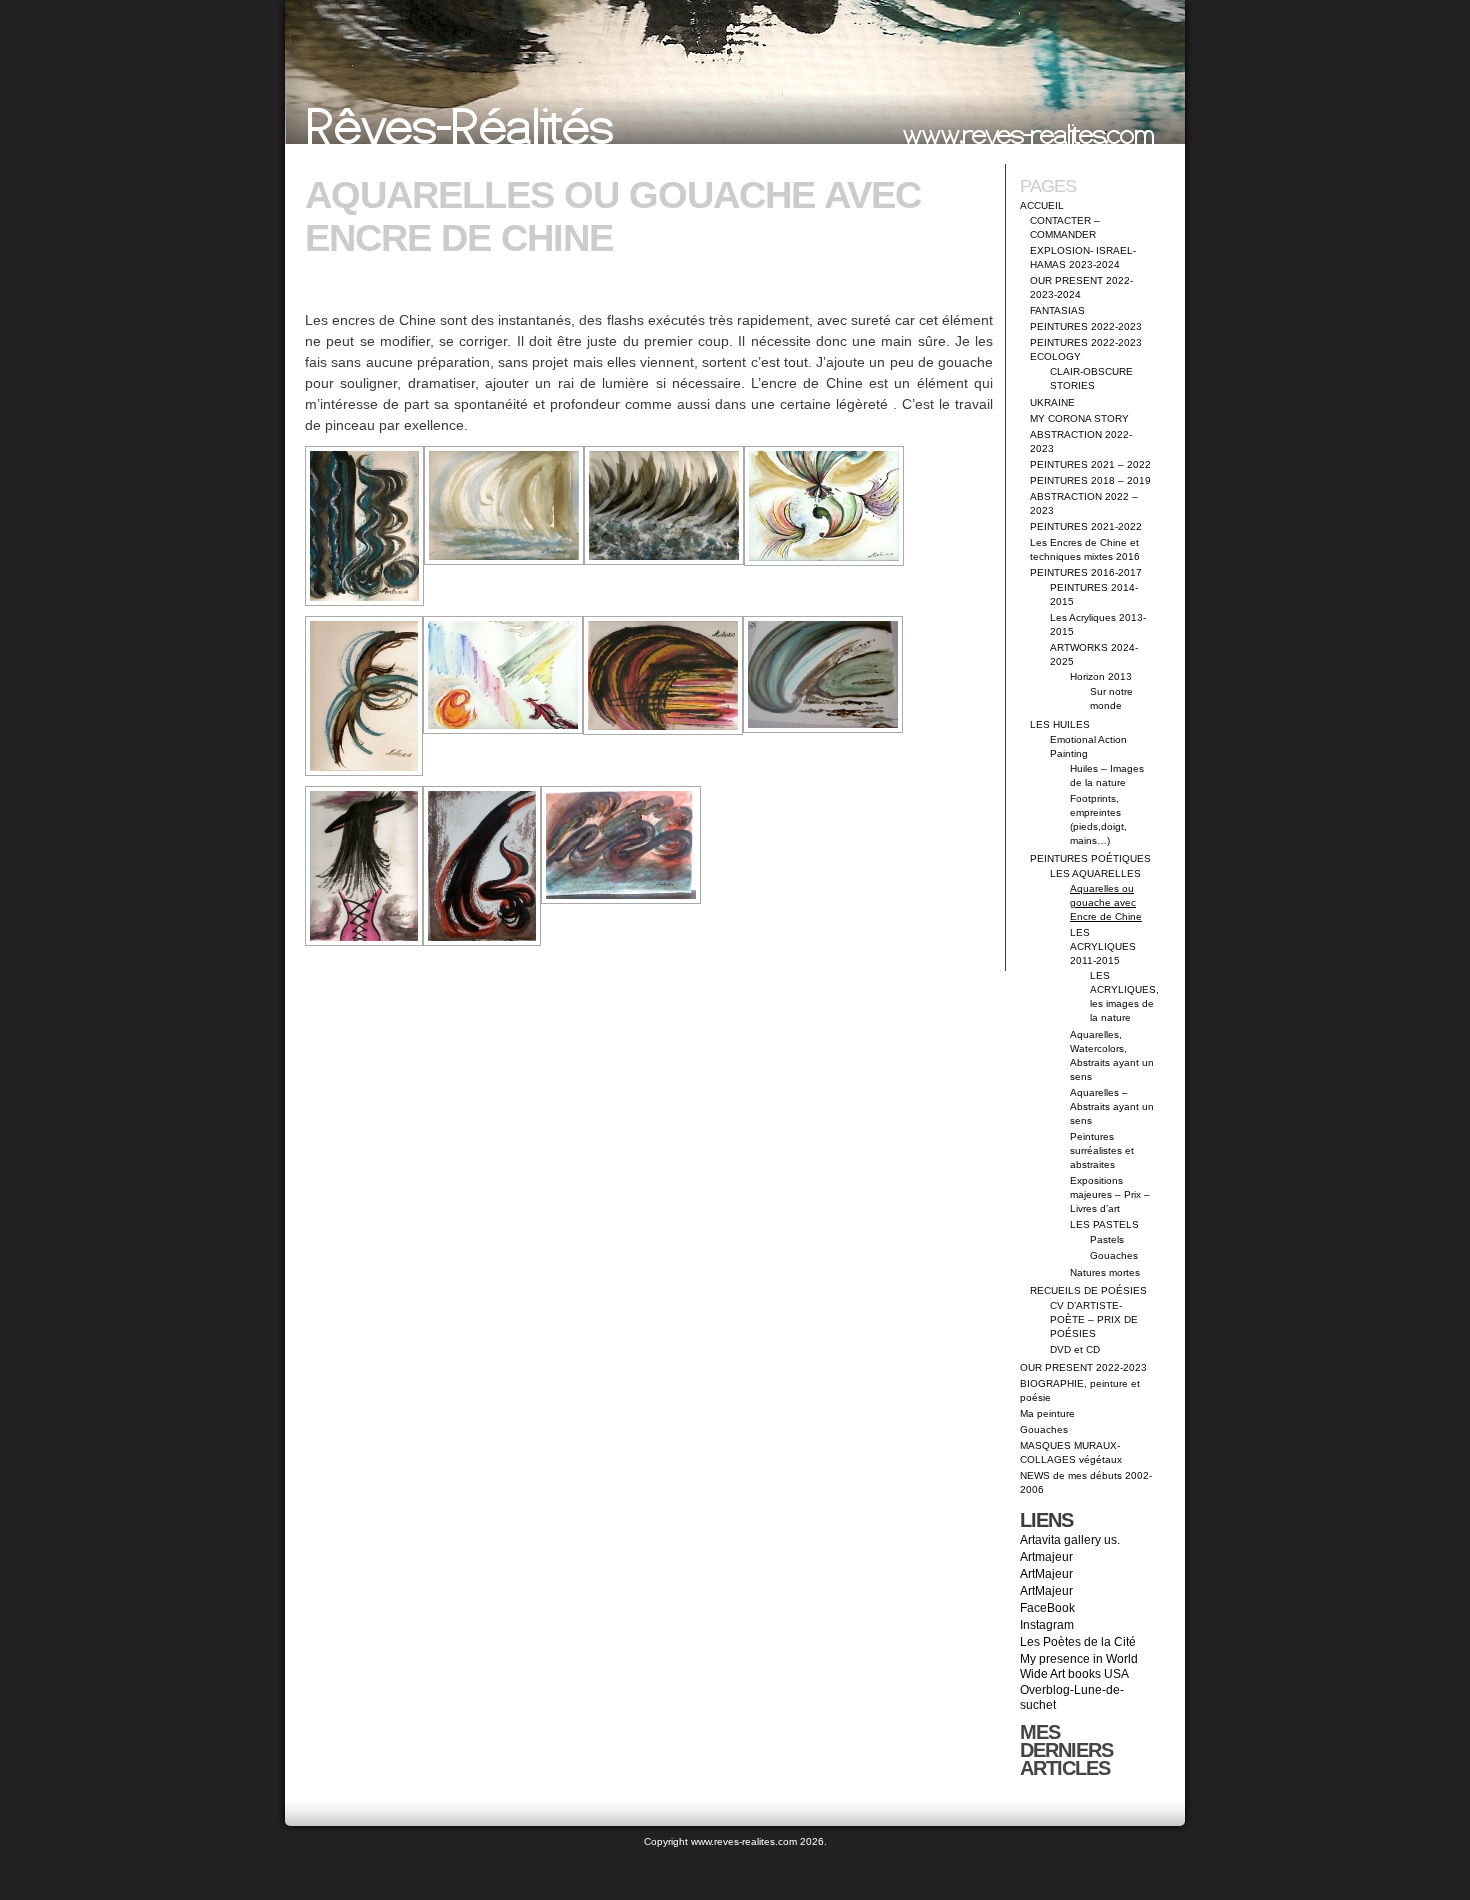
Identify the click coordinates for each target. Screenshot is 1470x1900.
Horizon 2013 (1101, 676)
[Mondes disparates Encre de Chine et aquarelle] (503, 675)
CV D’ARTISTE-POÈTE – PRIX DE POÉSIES (1094, 1319)
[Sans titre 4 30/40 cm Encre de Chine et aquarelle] (823, 674)
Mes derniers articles (1066, 1750)
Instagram (1047, 1625)
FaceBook (1047, 1608)
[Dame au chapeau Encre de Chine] (364, 866)
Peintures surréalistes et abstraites (1102, 1150)
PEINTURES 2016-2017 (1086, 572)
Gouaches (1114, 1255)
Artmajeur (1046, 1557)
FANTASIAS (1057, 310)
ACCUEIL (1042, 205)
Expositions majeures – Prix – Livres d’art (1110, 1194)
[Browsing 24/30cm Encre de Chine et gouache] (663, 675)
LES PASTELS (1104, 1224)
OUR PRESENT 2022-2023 (1083, 1367)
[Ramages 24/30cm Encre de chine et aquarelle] (824, 506)
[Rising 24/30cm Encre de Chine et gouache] (364, 526)
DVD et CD (1075, 1349)
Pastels (1107, 1239)
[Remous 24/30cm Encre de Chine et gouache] (664, 505)
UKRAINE (1052, 402)
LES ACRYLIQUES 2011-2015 (1103, 946)
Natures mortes (1105, 1272)
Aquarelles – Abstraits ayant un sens (1112, 1106)
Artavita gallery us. (1070, 1540)
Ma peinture (1047, 1413)
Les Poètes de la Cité (1078, 1642)
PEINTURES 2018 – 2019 (1090, 480)
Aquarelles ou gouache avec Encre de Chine (1106, 902)
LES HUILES (1060, 724)
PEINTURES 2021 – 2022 (1090, 464)
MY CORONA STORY (1079, 418)
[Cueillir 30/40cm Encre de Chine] (482, 866)
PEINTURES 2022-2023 (1086, 326)
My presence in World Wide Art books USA (1079, 1666)
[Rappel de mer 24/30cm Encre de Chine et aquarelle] (364, 696)
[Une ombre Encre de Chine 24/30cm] (504, 505)
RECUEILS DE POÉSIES (1088, 1290)
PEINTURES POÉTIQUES (1090, 858)
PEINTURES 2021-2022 (1086, 526)
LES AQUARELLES (1095, 873)
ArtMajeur (1046, 1574)
